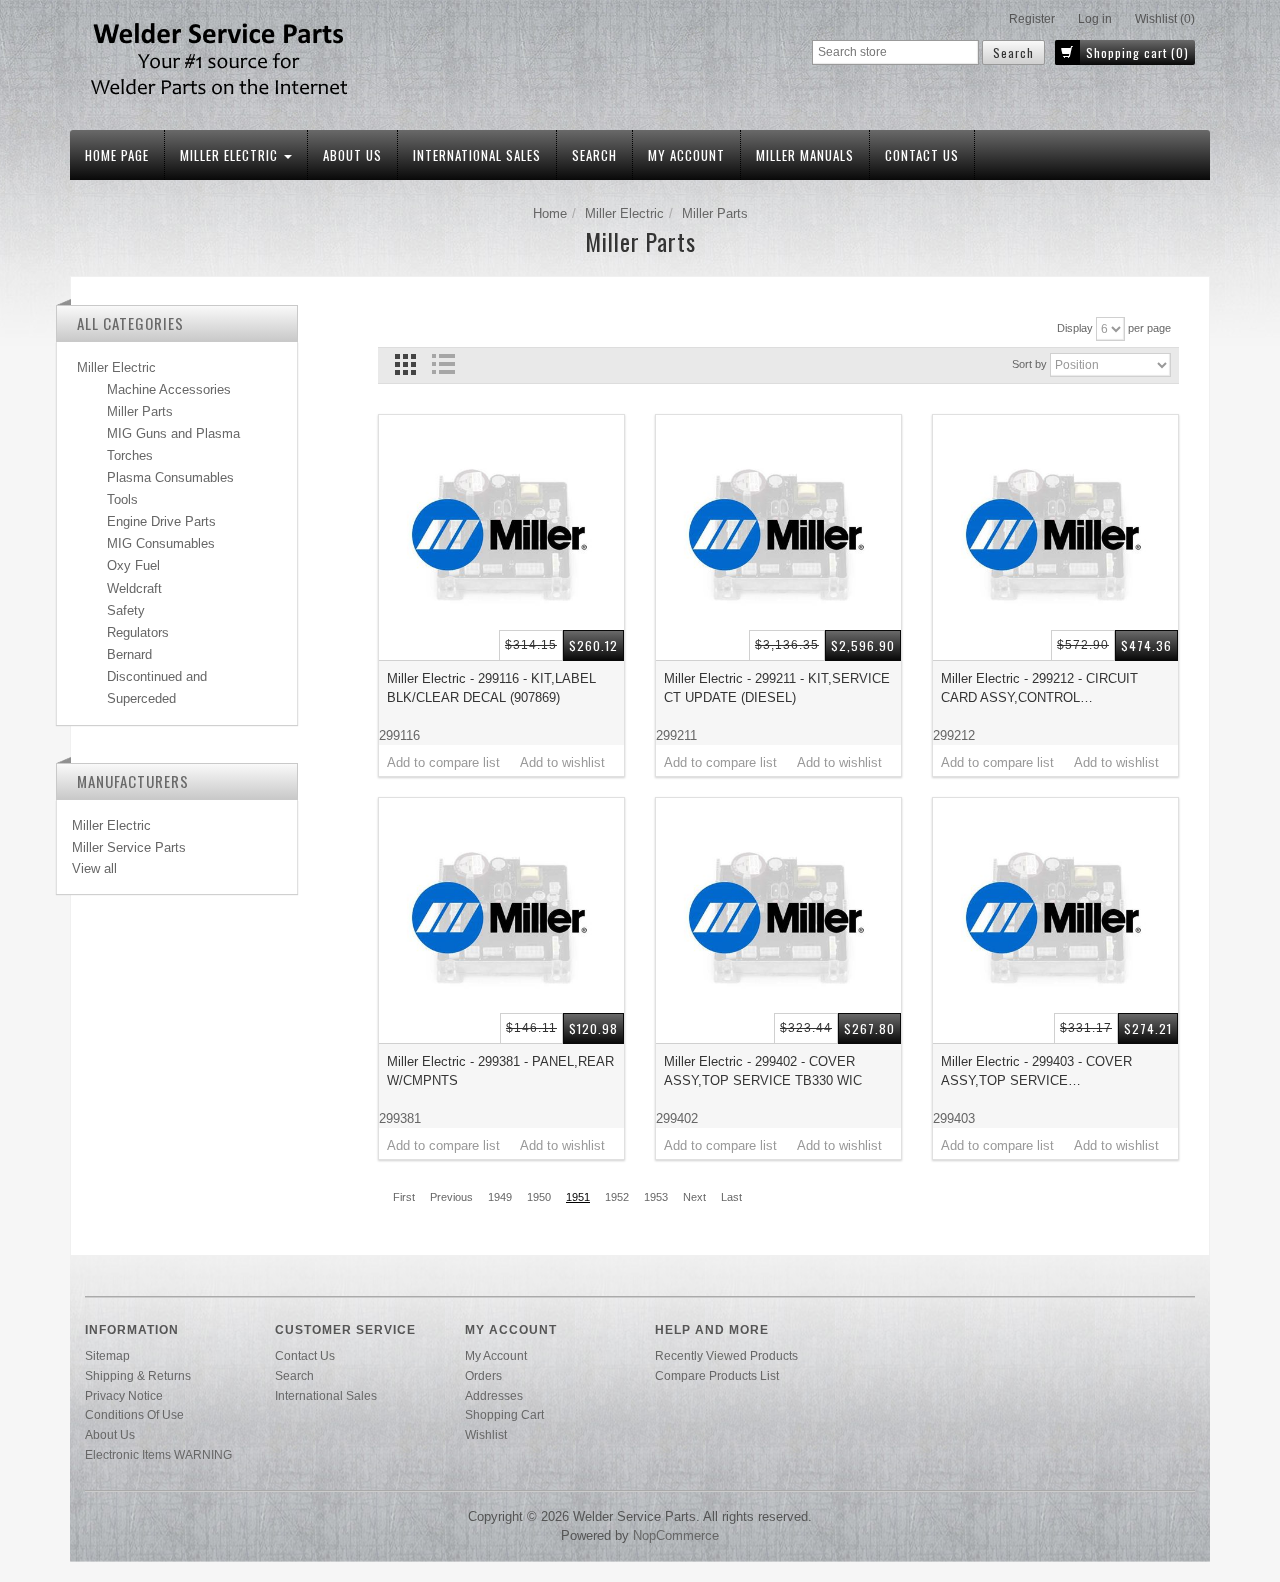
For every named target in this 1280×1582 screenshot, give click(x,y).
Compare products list (717, 1375)
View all (94, 868)
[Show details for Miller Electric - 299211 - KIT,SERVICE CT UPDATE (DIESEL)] (778, 537)
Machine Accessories (169, 389)
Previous (451, 1197)
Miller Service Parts (129, 847)
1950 (539, 1197)
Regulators (138, 632)
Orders (483, 1375)
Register (1032, 19)
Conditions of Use (134, 1414)
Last (731, 1197)
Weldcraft (134, 588)
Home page (117, 155)
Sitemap (107, 1355)
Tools (122, 499)
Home (550, 213)
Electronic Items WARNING (158, 1454)
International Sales (477, 155)
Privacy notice (124, 1395)
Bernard (129, 654)
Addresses (494, 1395)
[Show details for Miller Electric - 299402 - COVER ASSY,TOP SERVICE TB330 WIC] (778, 920)
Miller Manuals (805, 155)
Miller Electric (231, 155)
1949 (500, 1197)
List (442, 364)
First (404, 1197)
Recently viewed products (726, 1355)
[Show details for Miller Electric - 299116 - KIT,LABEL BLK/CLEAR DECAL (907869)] (501, 537)
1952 (617, 1197)
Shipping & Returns (138, 1375)
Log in (1095, 19)
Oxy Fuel (133, 565)
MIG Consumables (161, 543)
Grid (405, 364)
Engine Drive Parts (161, 521)
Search (594, 155)
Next (694, 1197)
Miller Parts (140, 411)
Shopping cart (504, 1414)
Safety (126, 610)
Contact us (922, 155)
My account (686, 155)
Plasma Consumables (170, 477)
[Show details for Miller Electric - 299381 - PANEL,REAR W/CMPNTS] (501, 920)
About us (352, 155)
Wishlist (486, 1434)
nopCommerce (676, 1535)
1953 (656, 1197)
